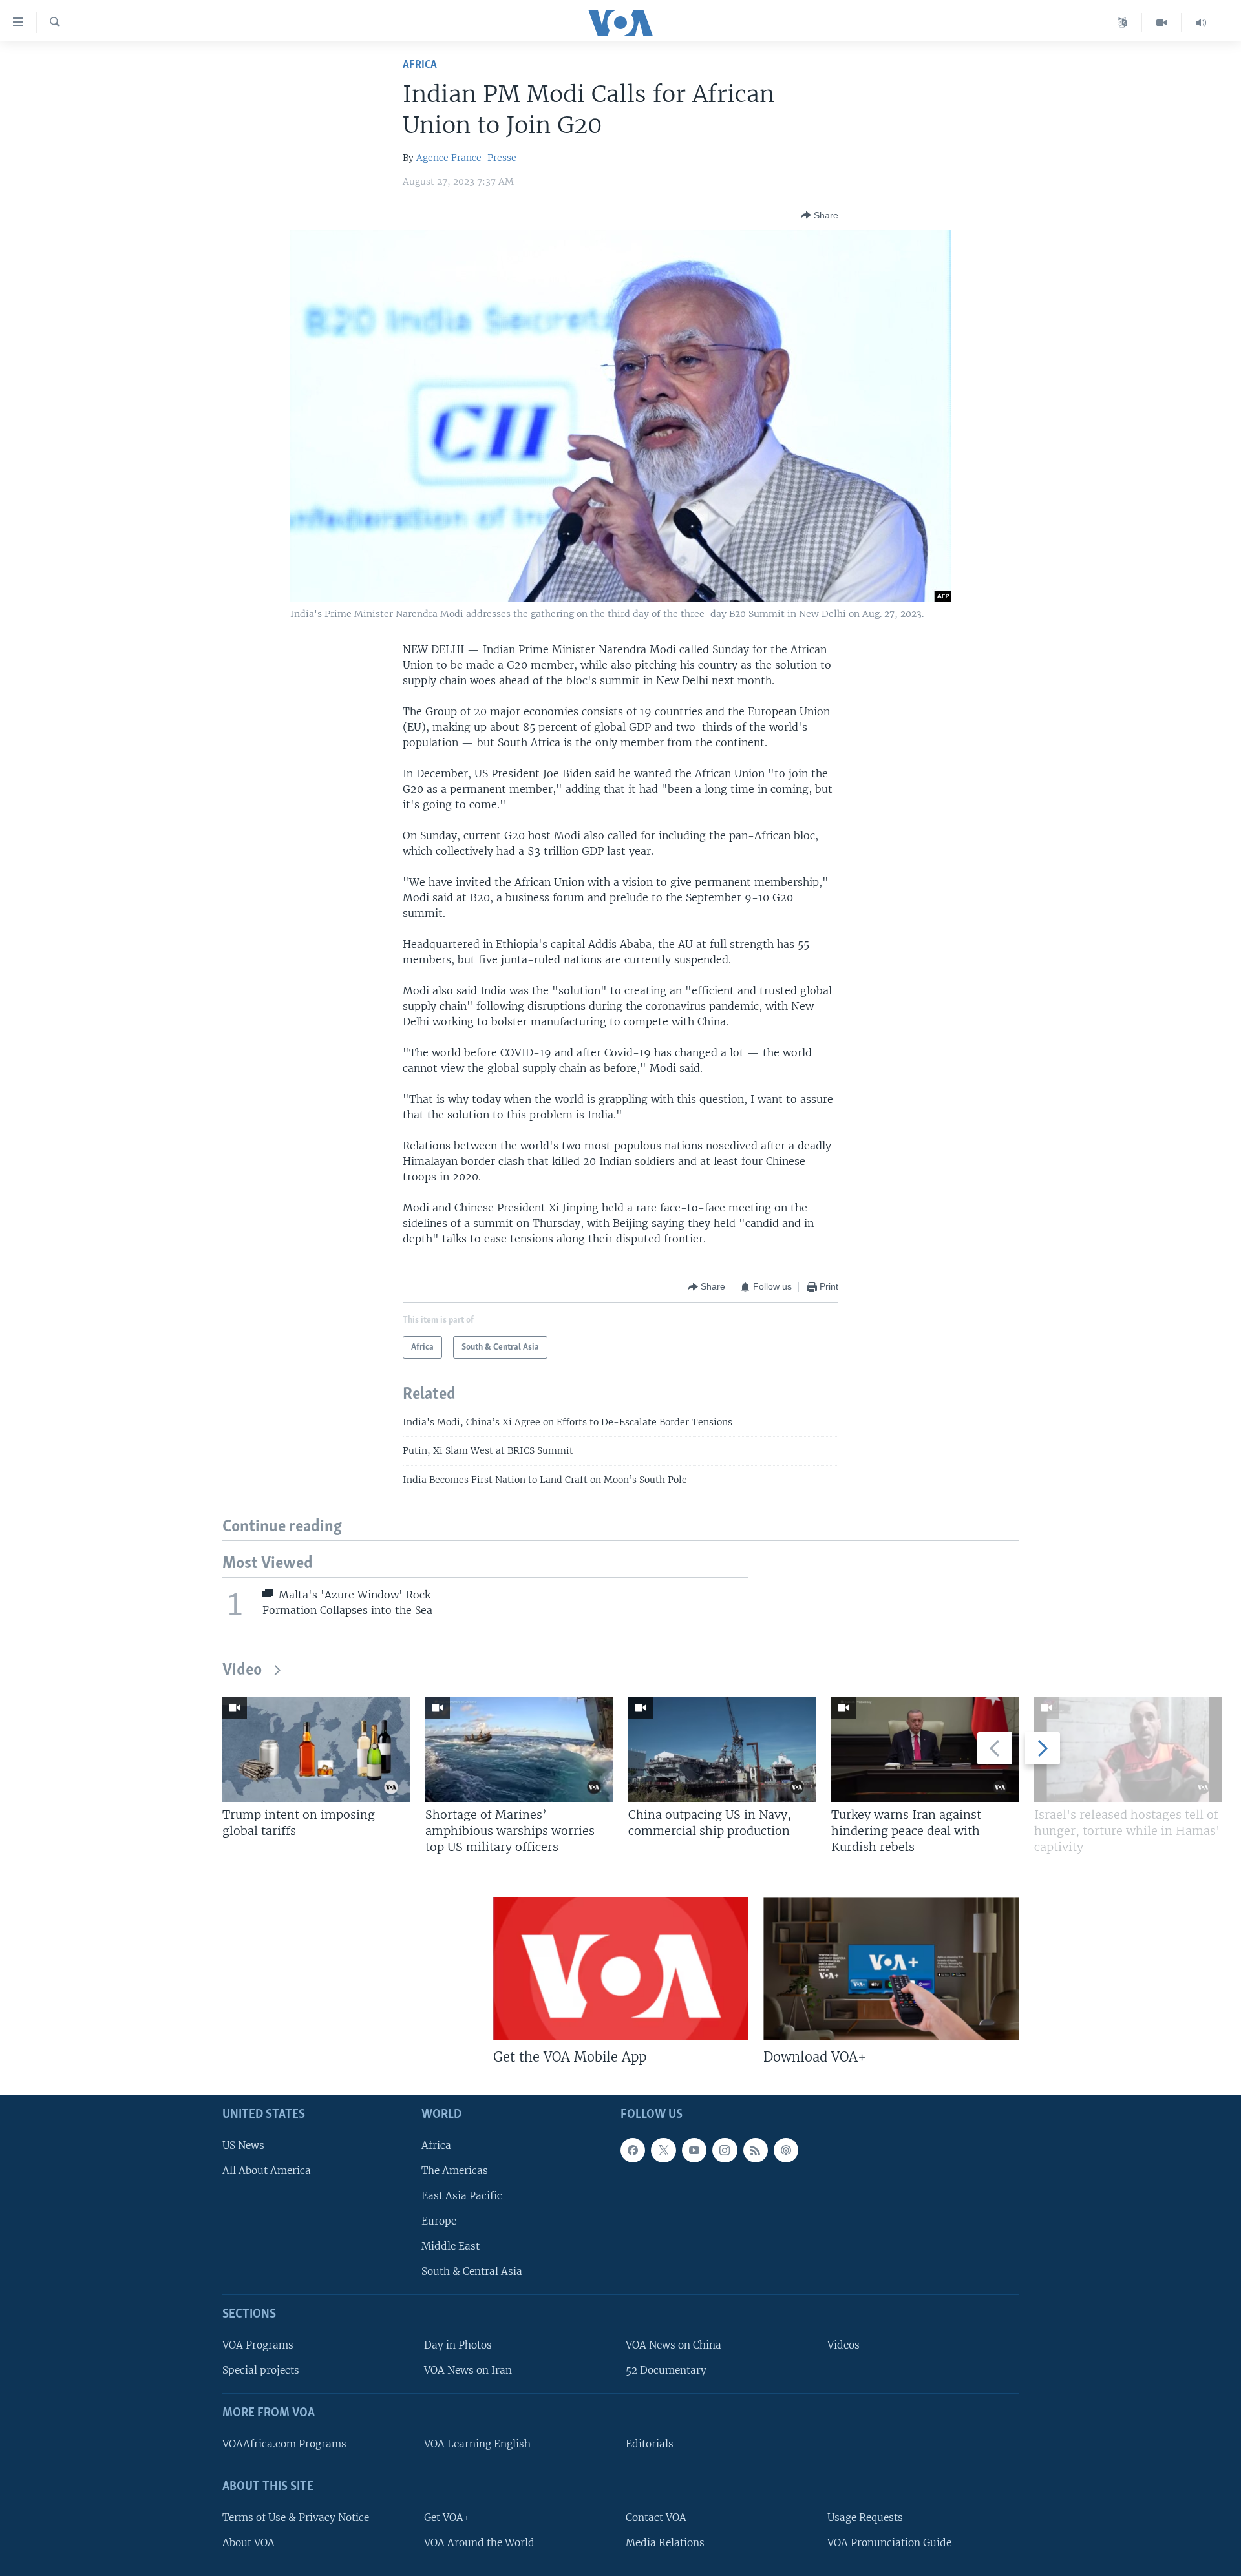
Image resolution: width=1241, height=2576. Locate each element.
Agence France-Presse (466, 158)
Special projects (261, 2370)
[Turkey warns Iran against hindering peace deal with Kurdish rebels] (925, 1749)
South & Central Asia (472, 2271)
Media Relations (665, 2543)
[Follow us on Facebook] (633, 2150)
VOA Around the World (479, 2543)
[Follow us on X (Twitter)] (663, 2150)
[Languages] (1122, 23)
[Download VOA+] (891, 1969)
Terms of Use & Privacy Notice (296, 2518)
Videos (843, 2345)
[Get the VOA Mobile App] (621, 1969)
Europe (439, 2221)
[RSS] (756, 2150)
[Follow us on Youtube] (694, 2150)
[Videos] (1162, 23)
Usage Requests (865, 2518)
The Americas (455, 2171)
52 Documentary (666, 2370)
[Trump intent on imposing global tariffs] (316, 1749)
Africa (420, 65)
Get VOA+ (447, 2518)
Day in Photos (458, 2345)
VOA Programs (258, 2345)
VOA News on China (674, 2345)
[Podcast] (786, 2150)
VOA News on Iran (468, 2370)
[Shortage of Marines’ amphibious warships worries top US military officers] (519, 1749)
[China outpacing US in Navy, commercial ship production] (722, 1749)
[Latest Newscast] (1201, 23)
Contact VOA (656, 2518)
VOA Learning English (477, 2444)
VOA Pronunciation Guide (889, 2543)
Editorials (650, 2444)
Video (242, 1670)
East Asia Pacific (462, 2196)
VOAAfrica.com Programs (284, 2444)
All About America (267, 2171)
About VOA (249, 2543)
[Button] (820, 215)
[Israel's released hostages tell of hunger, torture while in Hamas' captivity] (1128, 1749)
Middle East (451, 2246)
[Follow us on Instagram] (725, 2150)
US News (243, 2145)
